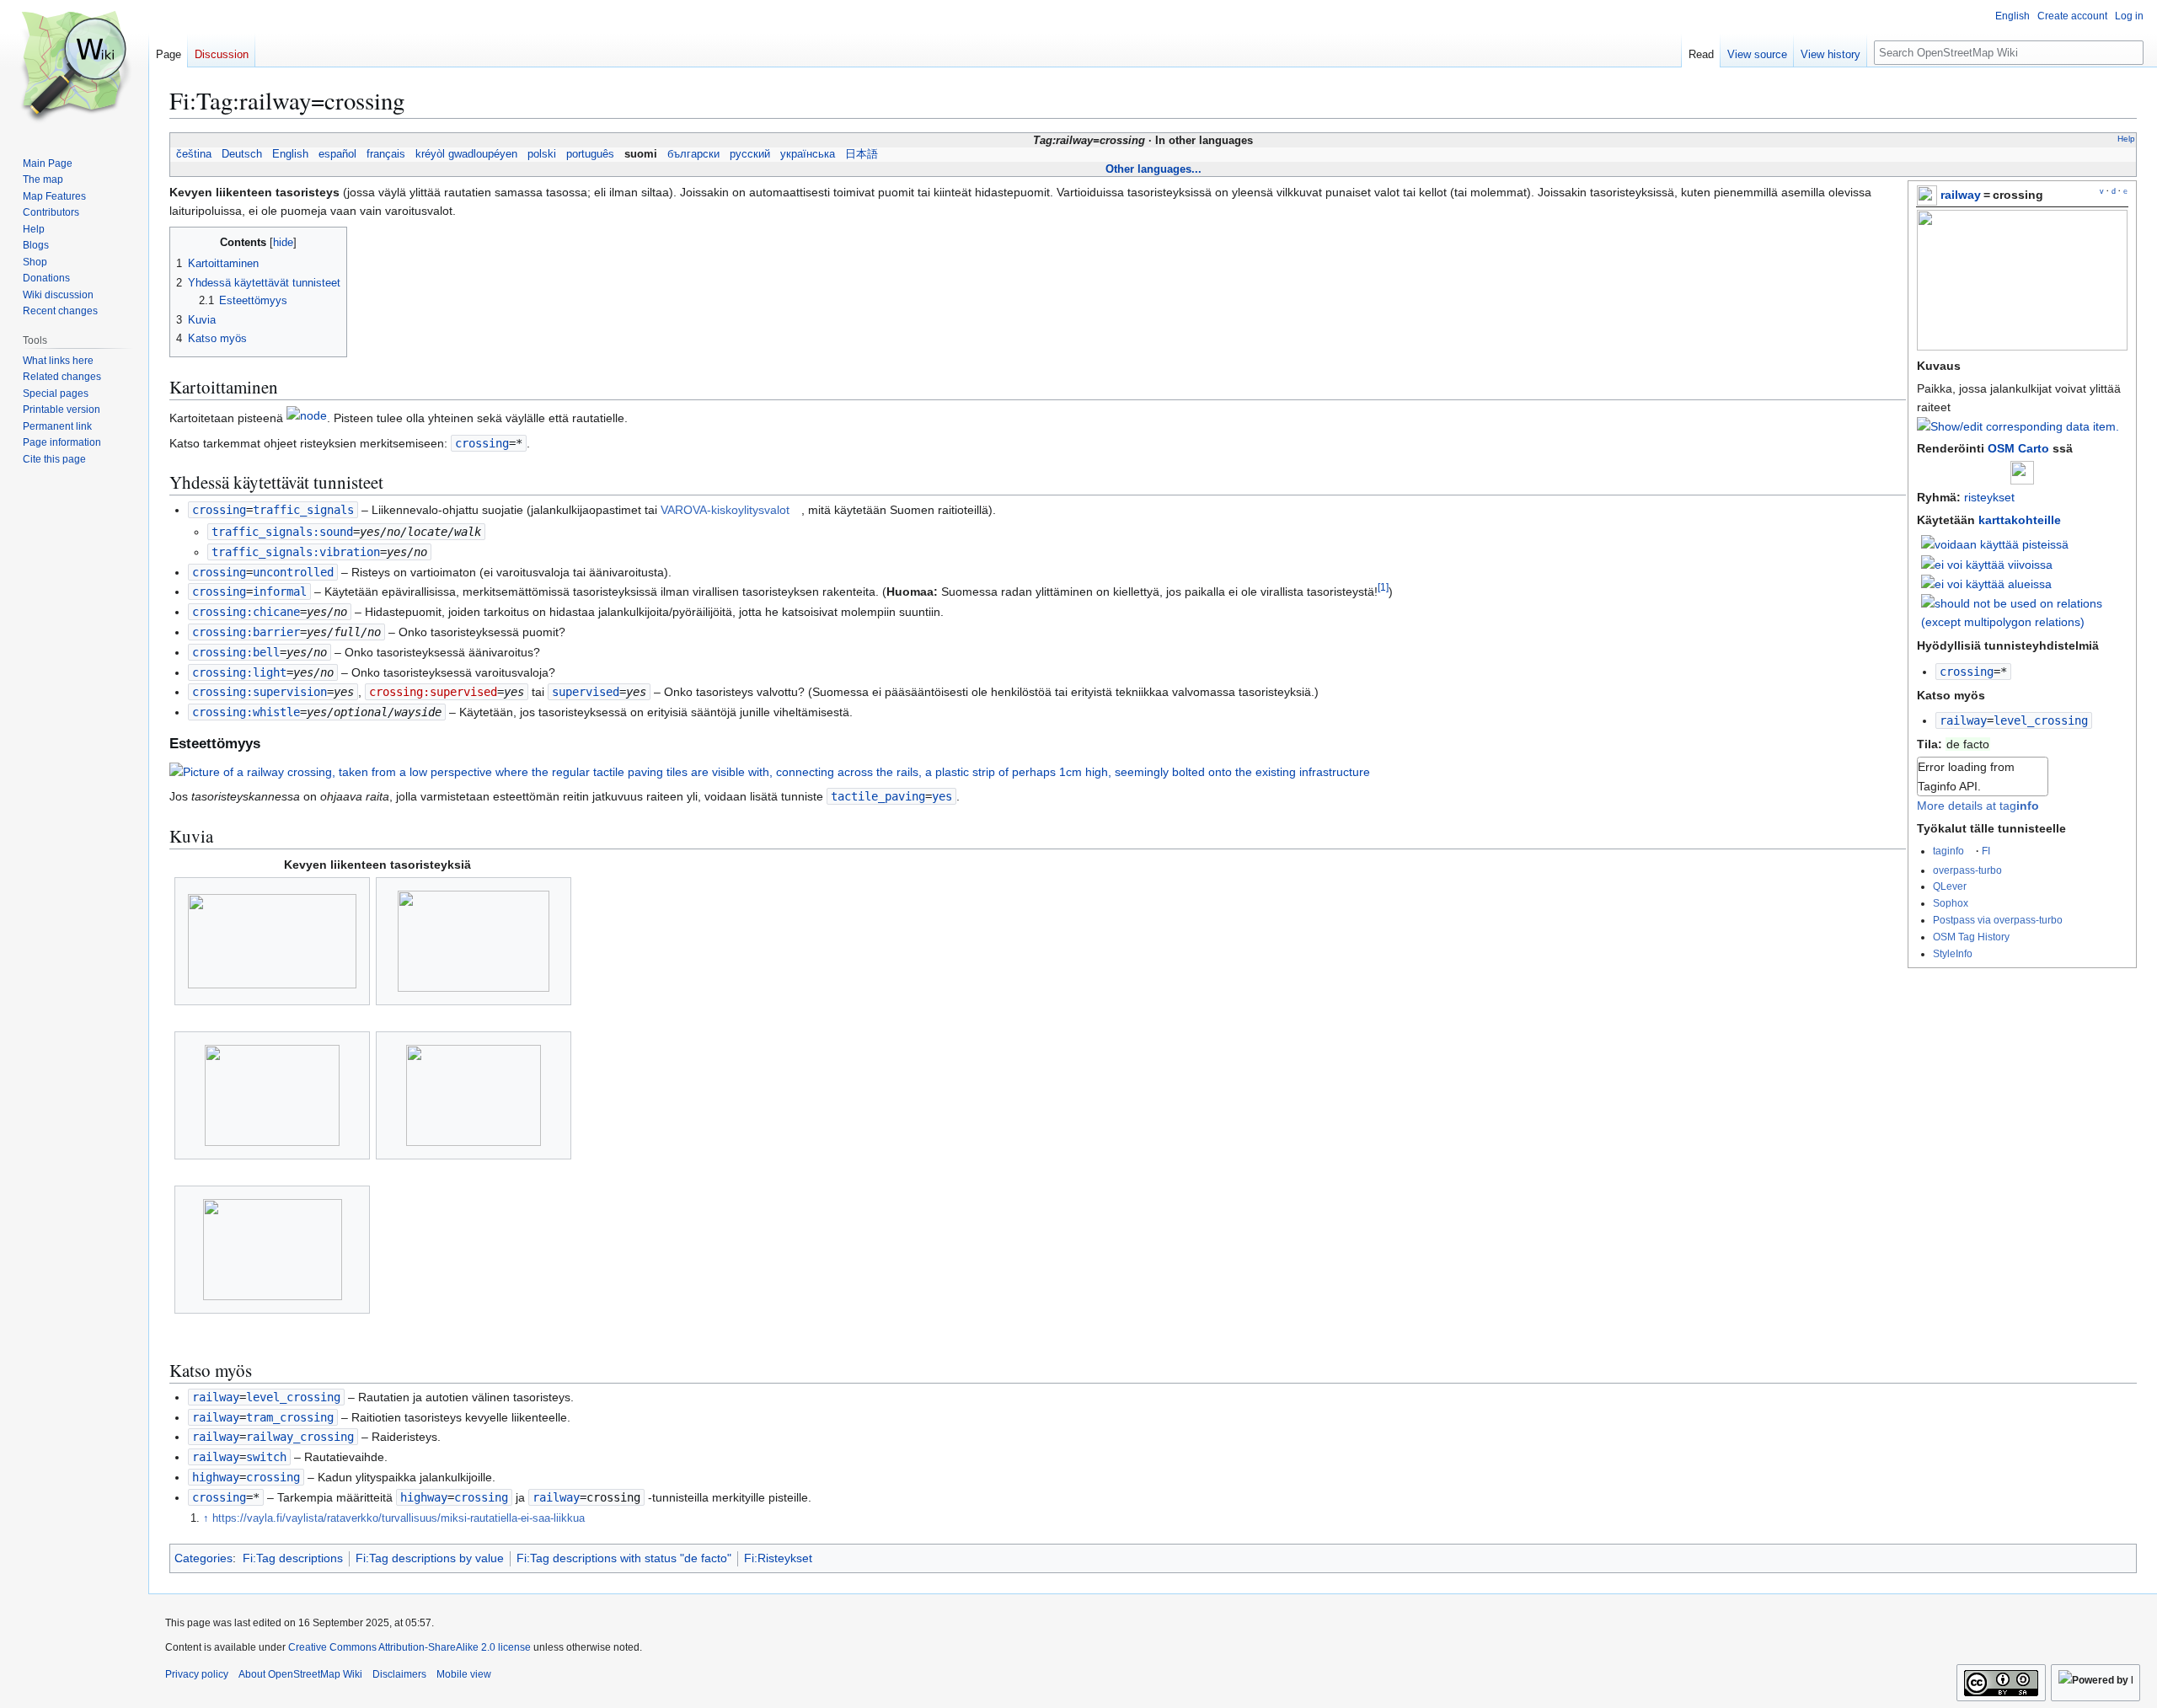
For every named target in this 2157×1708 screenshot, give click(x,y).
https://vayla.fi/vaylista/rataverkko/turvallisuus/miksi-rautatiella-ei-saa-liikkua (399, 1518)
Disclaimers (399, 1674)
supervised (586, 692)
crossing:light (239, 672)
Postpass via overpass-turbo (1998, 920)
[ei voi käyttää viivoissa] (1987, 564)
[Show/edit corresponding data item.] (2018, 426)
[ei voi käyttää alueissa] (1986, 583)
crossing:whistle (246, 712)
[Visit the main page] (74, 67)
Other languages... (1153, 169)
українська (808, 154)
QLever (1950, 886)
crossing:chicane (246, 612)
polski (542, 154)
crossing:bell (236, 652)
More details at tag (1978, 806)
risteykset (1989, 497)
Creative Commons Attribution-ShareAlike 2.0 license (409, 1647)
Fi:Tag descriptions (293, 1558)
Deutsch (242, 154)
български (693, 154)
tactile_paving (878, 796)
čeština (194, 154)
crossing (1967, 672)
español (337, 154)
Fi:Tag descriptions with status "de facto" (624, 1558)
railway (1961, 195)
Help (2126, 139)
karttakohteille (2020, 520)
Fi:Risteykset (778, 1558)
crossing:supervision (260, 692)
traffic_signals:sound (282, 532)
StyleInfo (1953, 953)
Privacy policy (197, 1674)
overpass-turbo (1967, 870)
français (386, 154)
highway (216, 1477)
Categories (203, 1558)
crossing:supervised (433, 692)
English (290, 154)
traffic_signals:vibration (296, 552)
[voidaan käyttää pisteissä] (1995, 543)
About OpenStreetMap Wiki (300, 1674)
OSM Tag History (1971, 937)
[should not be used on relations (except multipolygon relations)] (2025, 612)
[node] (307, 419)
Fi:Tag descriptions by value (430, 1558)
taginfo (1948, 851)
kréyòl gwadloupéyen (466, 154)
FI (1986, 851)
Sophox (1951, 903)
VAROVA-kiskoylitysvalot (725, 510)
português (590, 154)
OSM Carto (2018, 448)
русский (750, 154)
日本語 (862, 154)
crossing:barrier (246, 632)
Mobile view (464, 1674)
